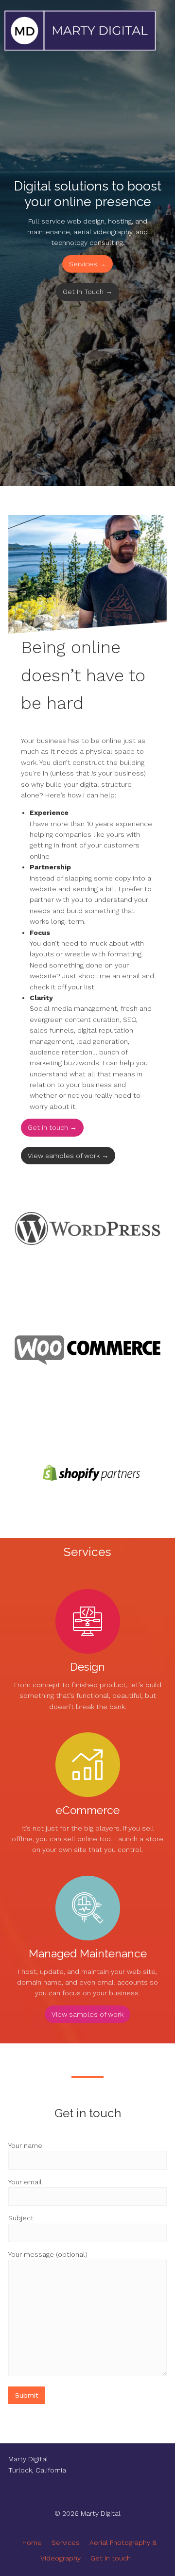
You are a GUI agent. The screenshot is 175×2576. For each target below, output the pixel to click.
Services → (87, 264)
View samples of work (87, 2014)
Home (32, 2542)
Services (66, 2542)
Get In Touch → (87, 292)
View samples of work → (68, 1156)
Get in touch (111, 2558)
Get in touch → (52, 1127)
